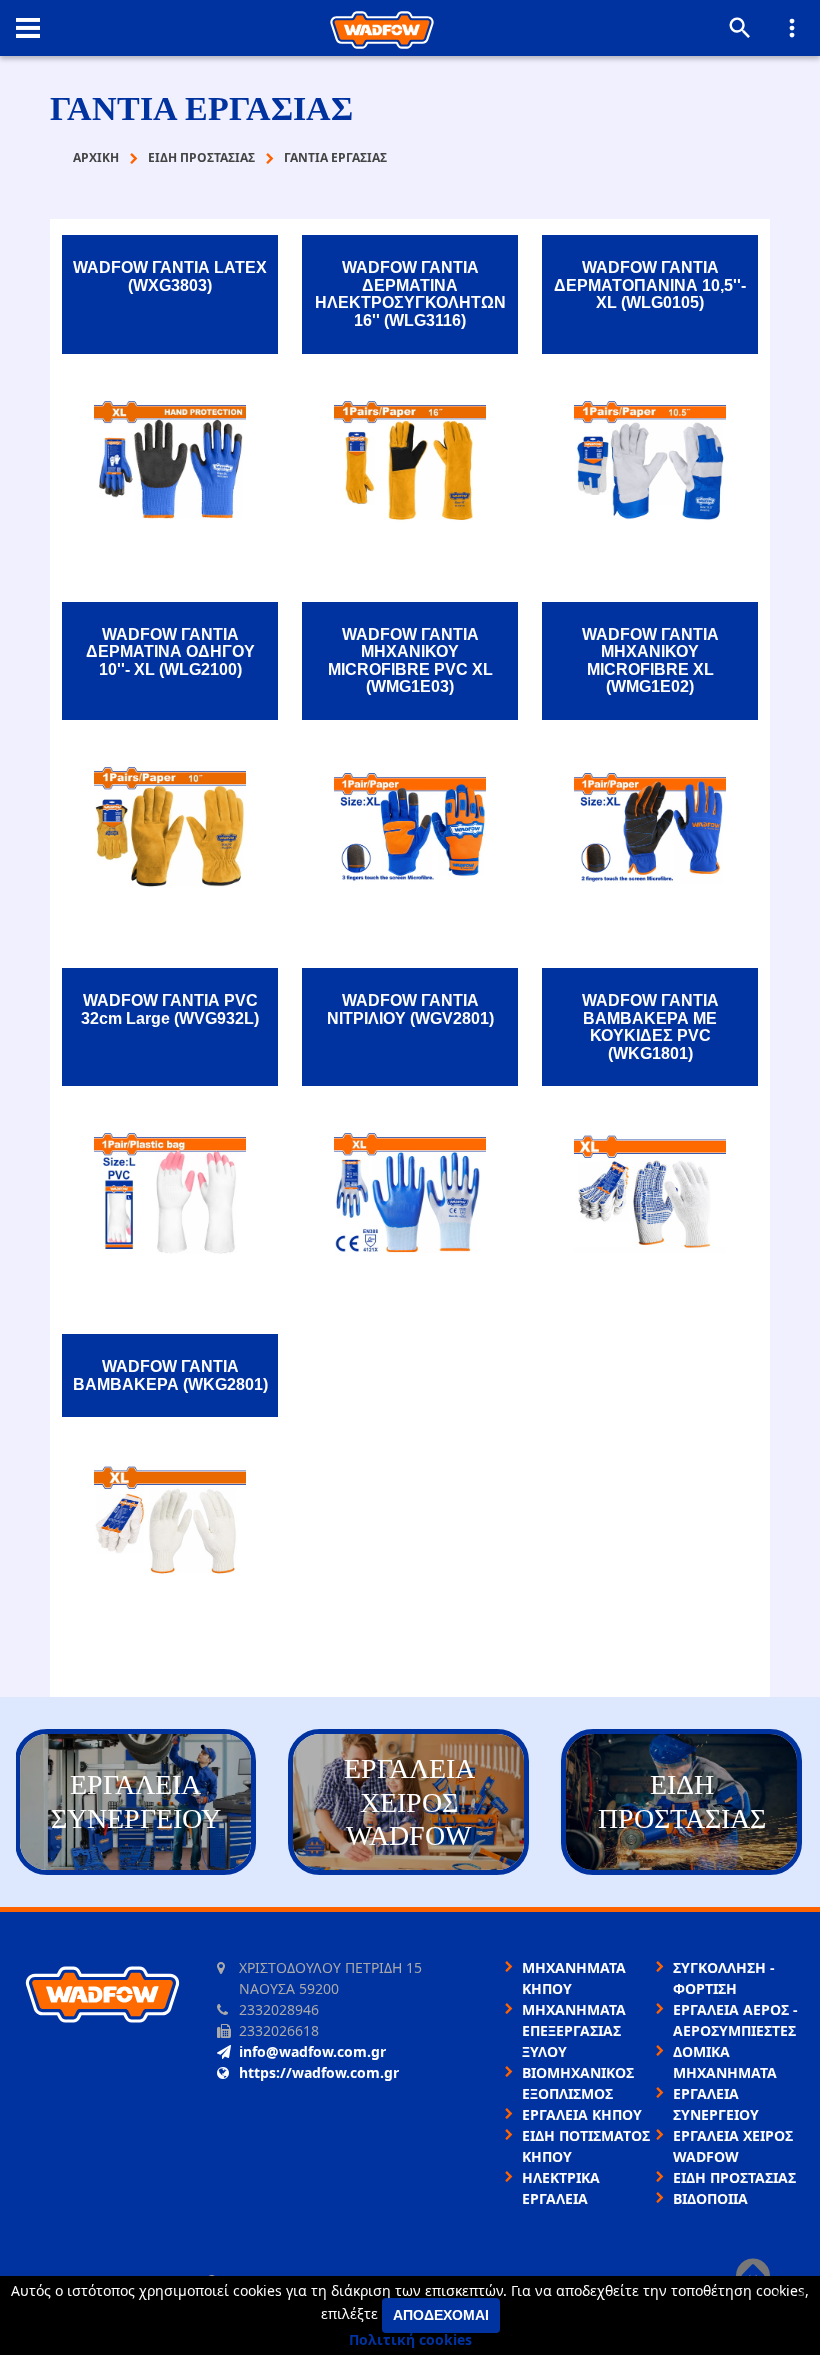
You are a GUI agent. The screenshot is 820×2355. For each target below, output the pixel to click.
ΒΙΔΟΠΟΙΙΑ (710, 2198)
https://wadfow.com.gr (319, 2072)
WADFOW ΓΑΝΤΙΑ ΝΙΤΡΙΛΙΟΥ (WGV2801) (410, 1009)
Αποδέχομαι (441, 2315)
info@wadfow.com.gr (312, 2051)
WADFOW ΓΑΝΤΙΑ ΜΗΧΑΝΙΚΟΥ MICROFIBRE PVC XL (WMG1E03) (410, 661)
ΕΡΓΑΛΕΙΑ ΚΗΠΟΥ (582, 2114)
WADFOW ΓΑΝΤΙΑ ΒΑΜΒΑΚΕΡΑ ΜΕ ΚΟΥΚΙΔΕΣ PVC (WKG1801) (650, 1027)
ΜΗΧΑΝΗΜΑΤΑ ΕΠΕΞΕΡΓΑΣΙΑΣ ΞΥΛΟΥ (574, 2030)
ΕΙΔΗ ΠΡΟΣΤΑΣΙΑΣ (734, 2177)
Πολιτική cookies (410, 2339)
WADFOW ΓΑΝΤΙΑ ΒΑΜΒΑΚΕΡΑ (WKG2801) (170, 1375)
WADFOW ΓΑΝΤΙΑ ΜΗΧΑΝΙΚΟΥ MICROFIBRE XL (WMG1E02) (650, 661)
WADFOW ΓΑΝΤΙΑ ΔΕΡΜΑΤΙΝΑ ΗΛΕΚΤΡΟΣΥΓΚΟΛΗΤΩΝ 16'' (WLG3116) (410, 294)
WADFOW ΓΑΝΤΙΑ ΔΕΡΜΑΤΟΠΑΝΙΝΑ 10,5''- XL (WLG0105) (650, 285)
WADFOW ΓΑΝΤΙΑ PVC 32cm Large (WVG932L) (170, 1009)
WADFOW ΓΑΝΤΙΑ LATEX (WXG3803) (170, 276)
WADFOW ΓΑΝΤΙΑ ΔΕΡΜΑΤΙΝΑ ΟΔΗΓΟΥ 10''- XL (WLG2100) (170, 652)
